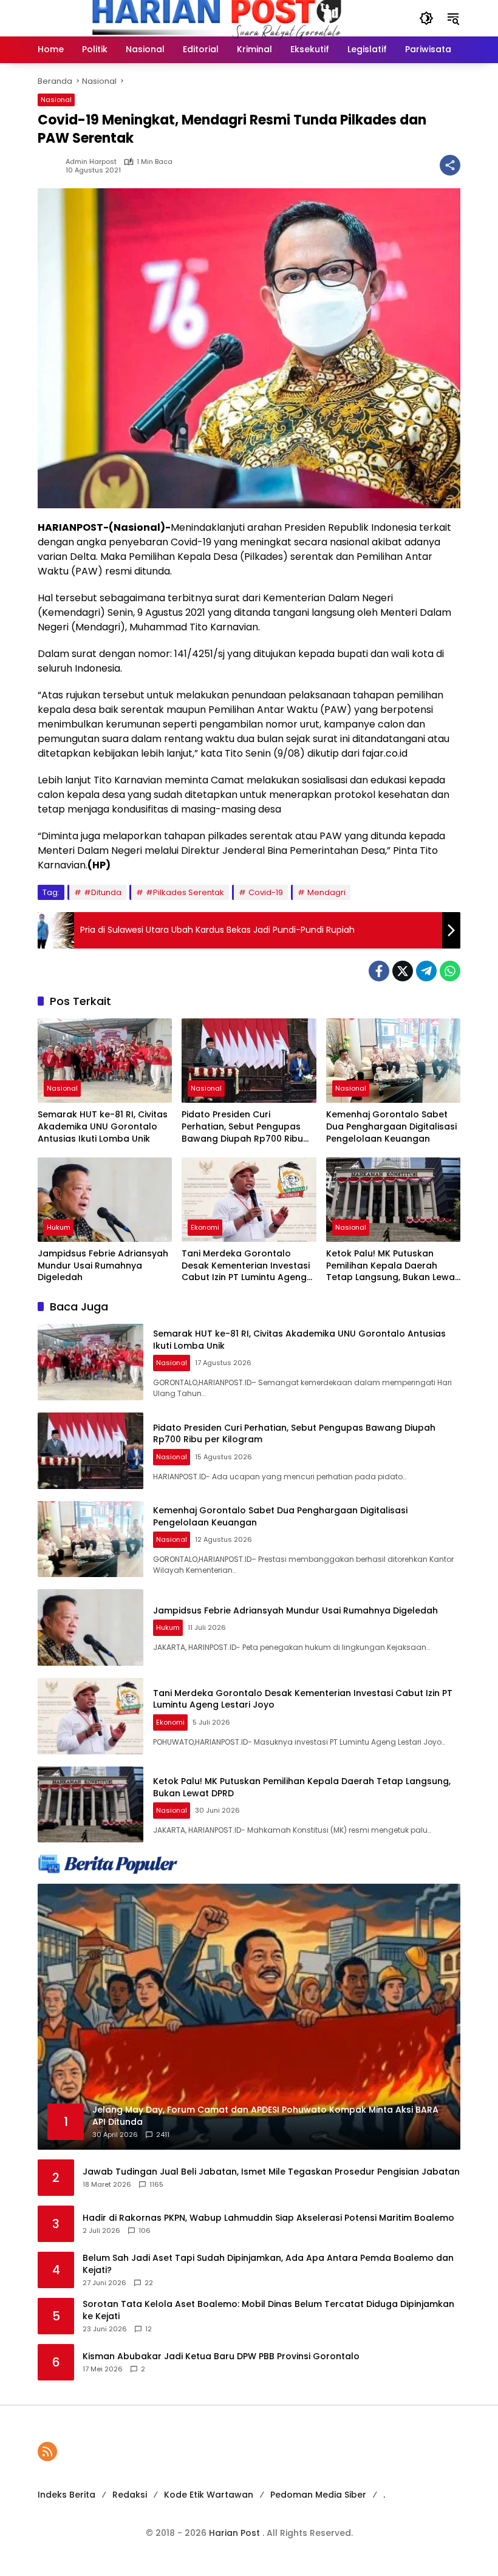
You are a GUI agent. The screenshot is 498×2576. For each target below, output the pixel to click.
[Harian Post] (216, 18)
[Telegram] (426, 971)
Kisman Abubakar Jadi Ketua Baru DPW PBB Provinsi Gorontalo (221, 2356)
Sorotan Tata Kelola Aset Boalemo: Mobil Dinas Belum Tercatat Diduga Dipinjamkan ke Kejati (268, 2310)
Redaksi (130, 2495)
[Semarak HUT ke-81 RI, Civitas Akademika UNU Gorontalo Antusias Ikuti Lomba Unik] (105, 1061)
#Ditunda (103, 892)
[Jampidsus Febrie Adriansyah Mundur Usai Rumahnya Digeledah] (105, 1200)
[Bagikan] (450, 165)
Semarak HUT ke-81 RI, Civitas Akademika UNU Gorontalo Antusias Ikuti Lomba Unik (103, 1126)
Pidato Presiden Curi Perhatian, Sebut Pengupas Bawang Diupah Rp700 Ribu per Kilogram (242, 1127)
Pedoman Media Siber (318, 2495)
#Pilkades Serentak (185, 892)
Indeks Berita (67, 2495)
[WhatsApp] (450, 971)
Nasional (56, 100)
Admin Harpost (91, 162)
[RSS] (47, 2452)
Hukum (59, 1227)
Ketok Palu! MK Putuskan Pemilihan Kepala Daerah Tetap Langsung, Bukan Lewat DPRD (392, 1266)
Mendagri (326, 892)
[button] (426, 18)
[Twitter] (403, 971)
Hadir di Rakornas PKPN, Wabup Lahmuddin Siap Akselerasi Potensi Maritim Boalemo (268, 2218)
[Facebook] (379, 971)
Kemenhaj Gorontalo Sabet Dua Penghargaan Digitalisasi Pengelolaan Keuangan (391, 1126)
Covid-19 (266, 892)
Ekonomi (205, 1227)
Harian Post (236, 2533)
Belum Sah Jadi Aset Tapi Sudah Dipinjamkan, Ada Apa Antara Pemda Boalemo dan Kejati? (268, 2264)
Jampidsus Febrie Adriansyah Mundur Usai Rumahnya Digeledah (103, 1266)
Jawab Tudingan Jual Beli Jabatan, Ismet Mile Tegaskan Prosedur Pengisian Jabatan (271, 2172)
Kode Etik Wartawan (209, 2495)
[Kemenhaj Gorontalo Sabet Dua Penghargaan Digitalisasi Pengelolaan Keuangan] (393, 1061)
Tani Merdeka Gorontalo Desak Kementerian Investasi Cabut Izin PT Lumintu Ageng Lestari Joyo (246, 1266)
